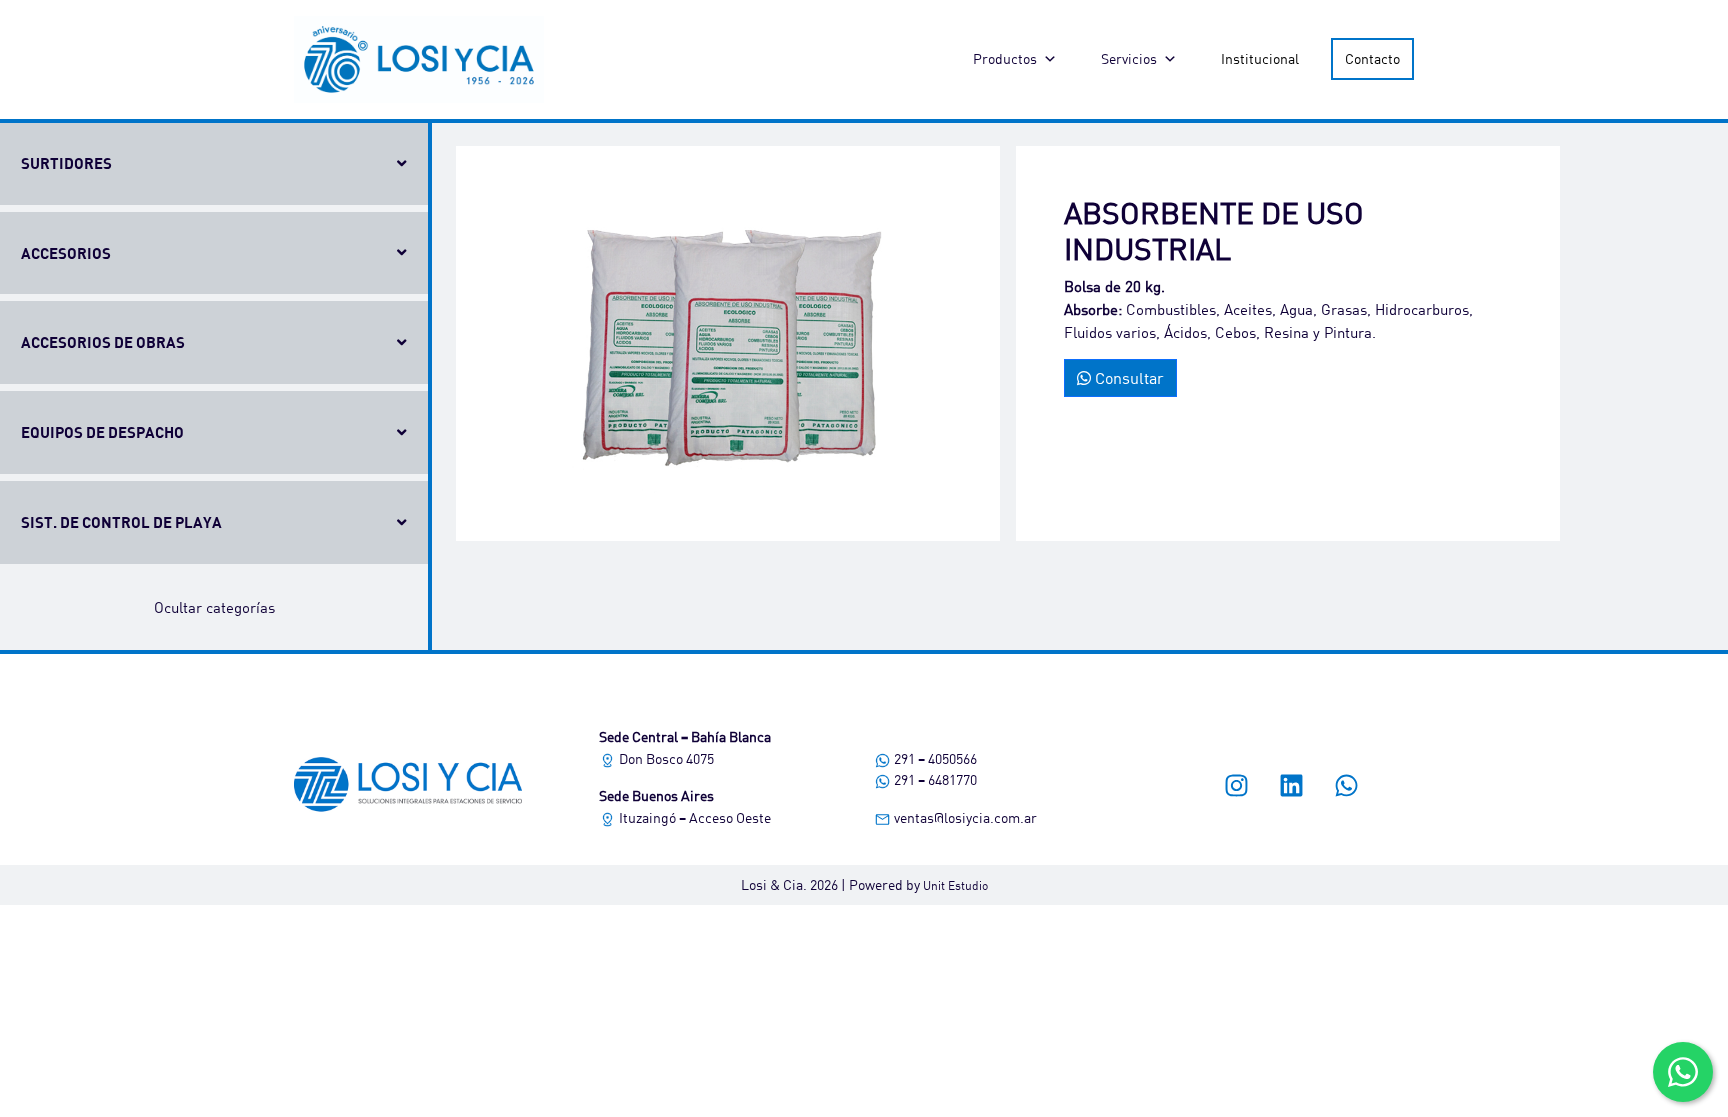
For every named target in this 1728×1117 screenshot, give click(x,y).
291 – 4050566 (934, 758)
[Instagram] (1237, 785)
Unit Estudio (955, 885)
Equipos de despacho (102, 432)
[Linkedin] (1292, 785)
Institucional (1260, 58)
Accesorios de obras (103, 342)
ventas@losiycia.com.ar (964, 817)
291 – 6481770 (934, 779)
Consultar (1127, 377)
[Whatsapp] (1347, 785)
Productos (1005, 58)
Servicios (1129, 58)
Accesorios (66, 253)
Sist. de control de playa (121, 522)
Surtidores (66, 163)
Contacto (1372, 58)
